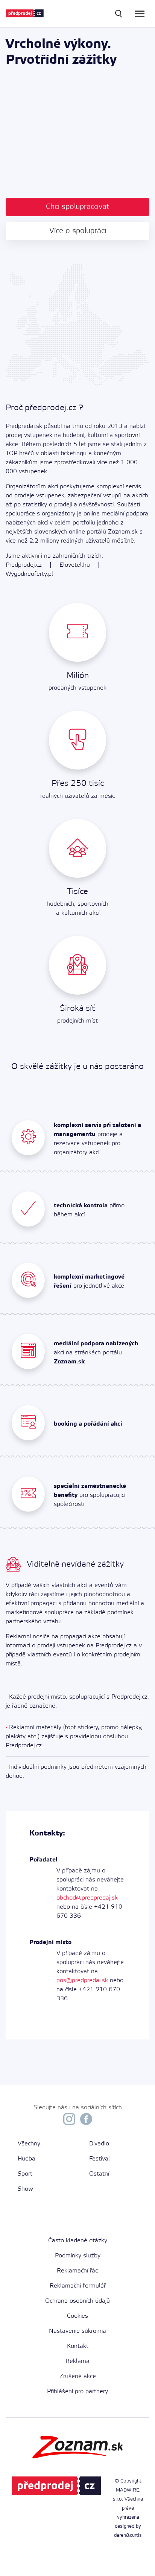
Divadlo (99, 2144)
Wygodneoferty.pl (29, 574)
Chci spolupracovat (78, 207)
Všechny (29, 2144)
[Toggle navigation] (140, 14)
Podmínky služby (78, 2256)
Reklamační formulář (78, 2286)
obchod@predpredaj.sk (87, 1898)
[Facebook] (86, 2121)
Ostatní (99, 2174)
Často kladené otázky (78, 2241)
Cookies (77, 2316)
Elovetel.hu (75, 565)
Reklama (77, 2361)
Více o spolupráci (78, 231)
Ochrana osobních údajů (77, 2301)
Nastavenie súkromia (77, 2331)
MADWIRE (128, 2490)
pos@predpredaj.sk (82, 1980)
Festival (100, 2159)
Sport (25, 2174)
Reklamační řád (78, 2271)
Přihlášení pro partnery (77, 2391)
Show (25, 2189)
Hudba (27, 2159)
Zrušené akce (78, 2376)
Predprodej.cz (24, 565)
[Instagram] (69, 2121)
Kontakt (78, 2346)
